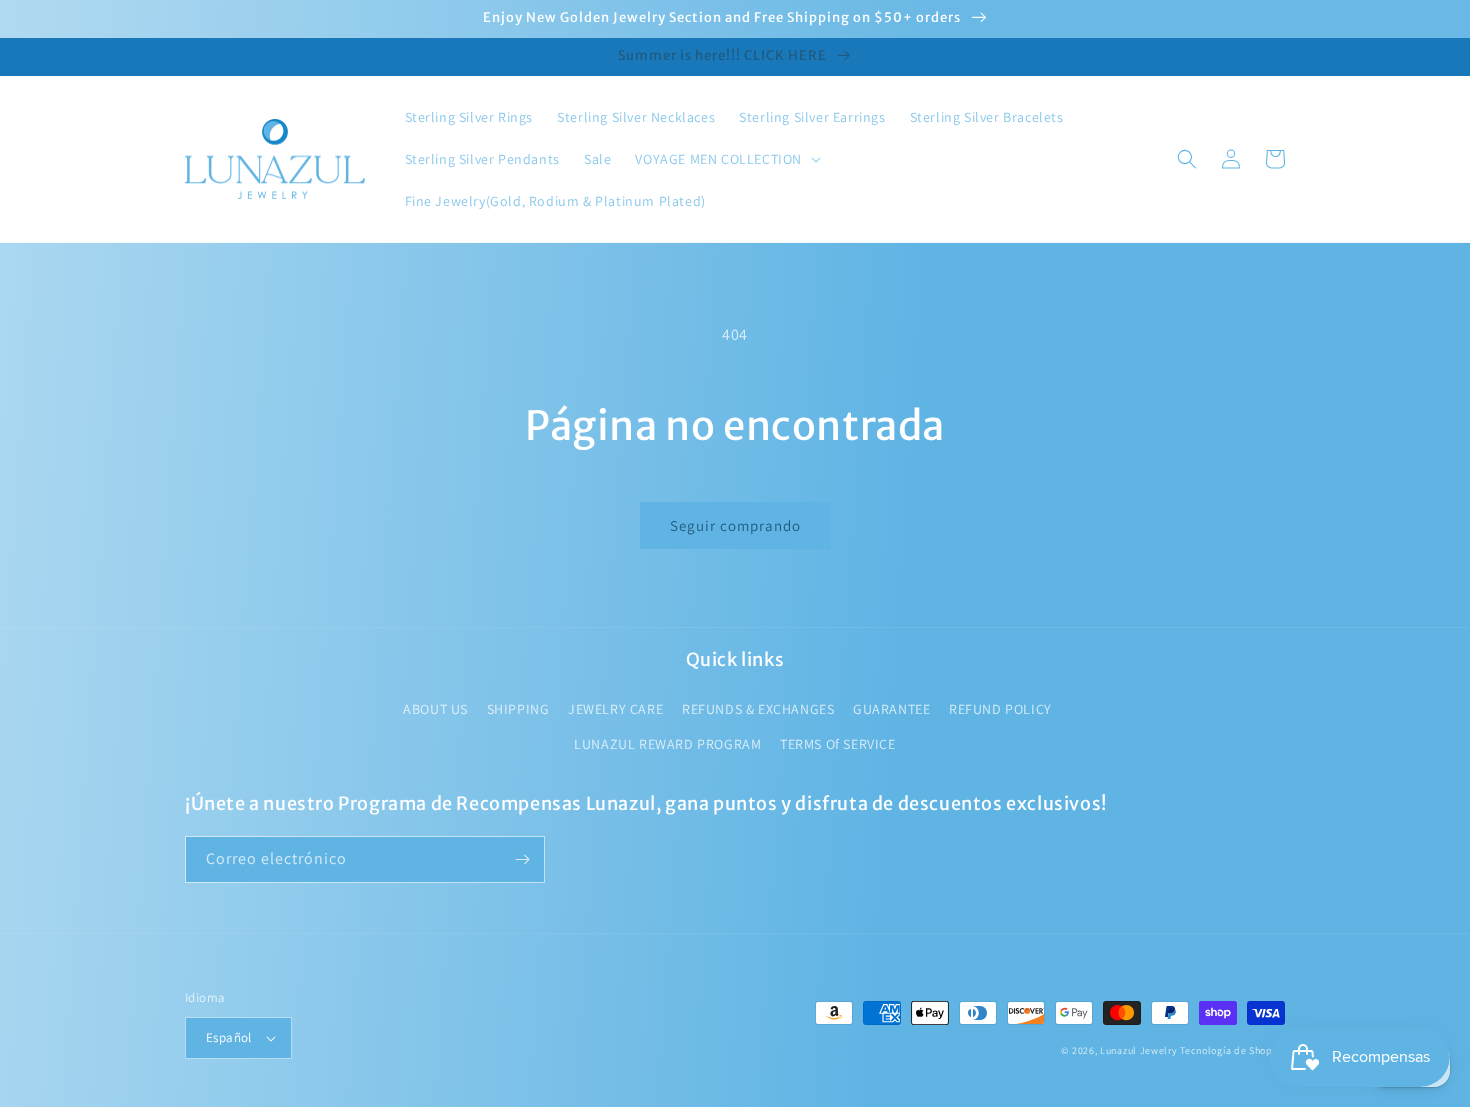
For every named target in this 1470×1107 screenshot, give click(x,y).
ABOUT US (435, 709)
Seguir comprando (735, 525)
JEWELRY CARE (615, 709)
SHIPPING (518, 709)
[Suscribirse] (522, 859)
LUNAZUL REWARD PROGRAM (667, 744)
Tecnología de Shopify (1232, 1050)
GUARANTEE (891, 709)
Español (229, 1037)
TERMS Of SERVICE (838, 744)
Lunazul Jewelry (1139, 1050)
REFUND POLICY (1000, 709)
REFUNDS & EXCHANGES (758, 709)
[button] (726, 159)
